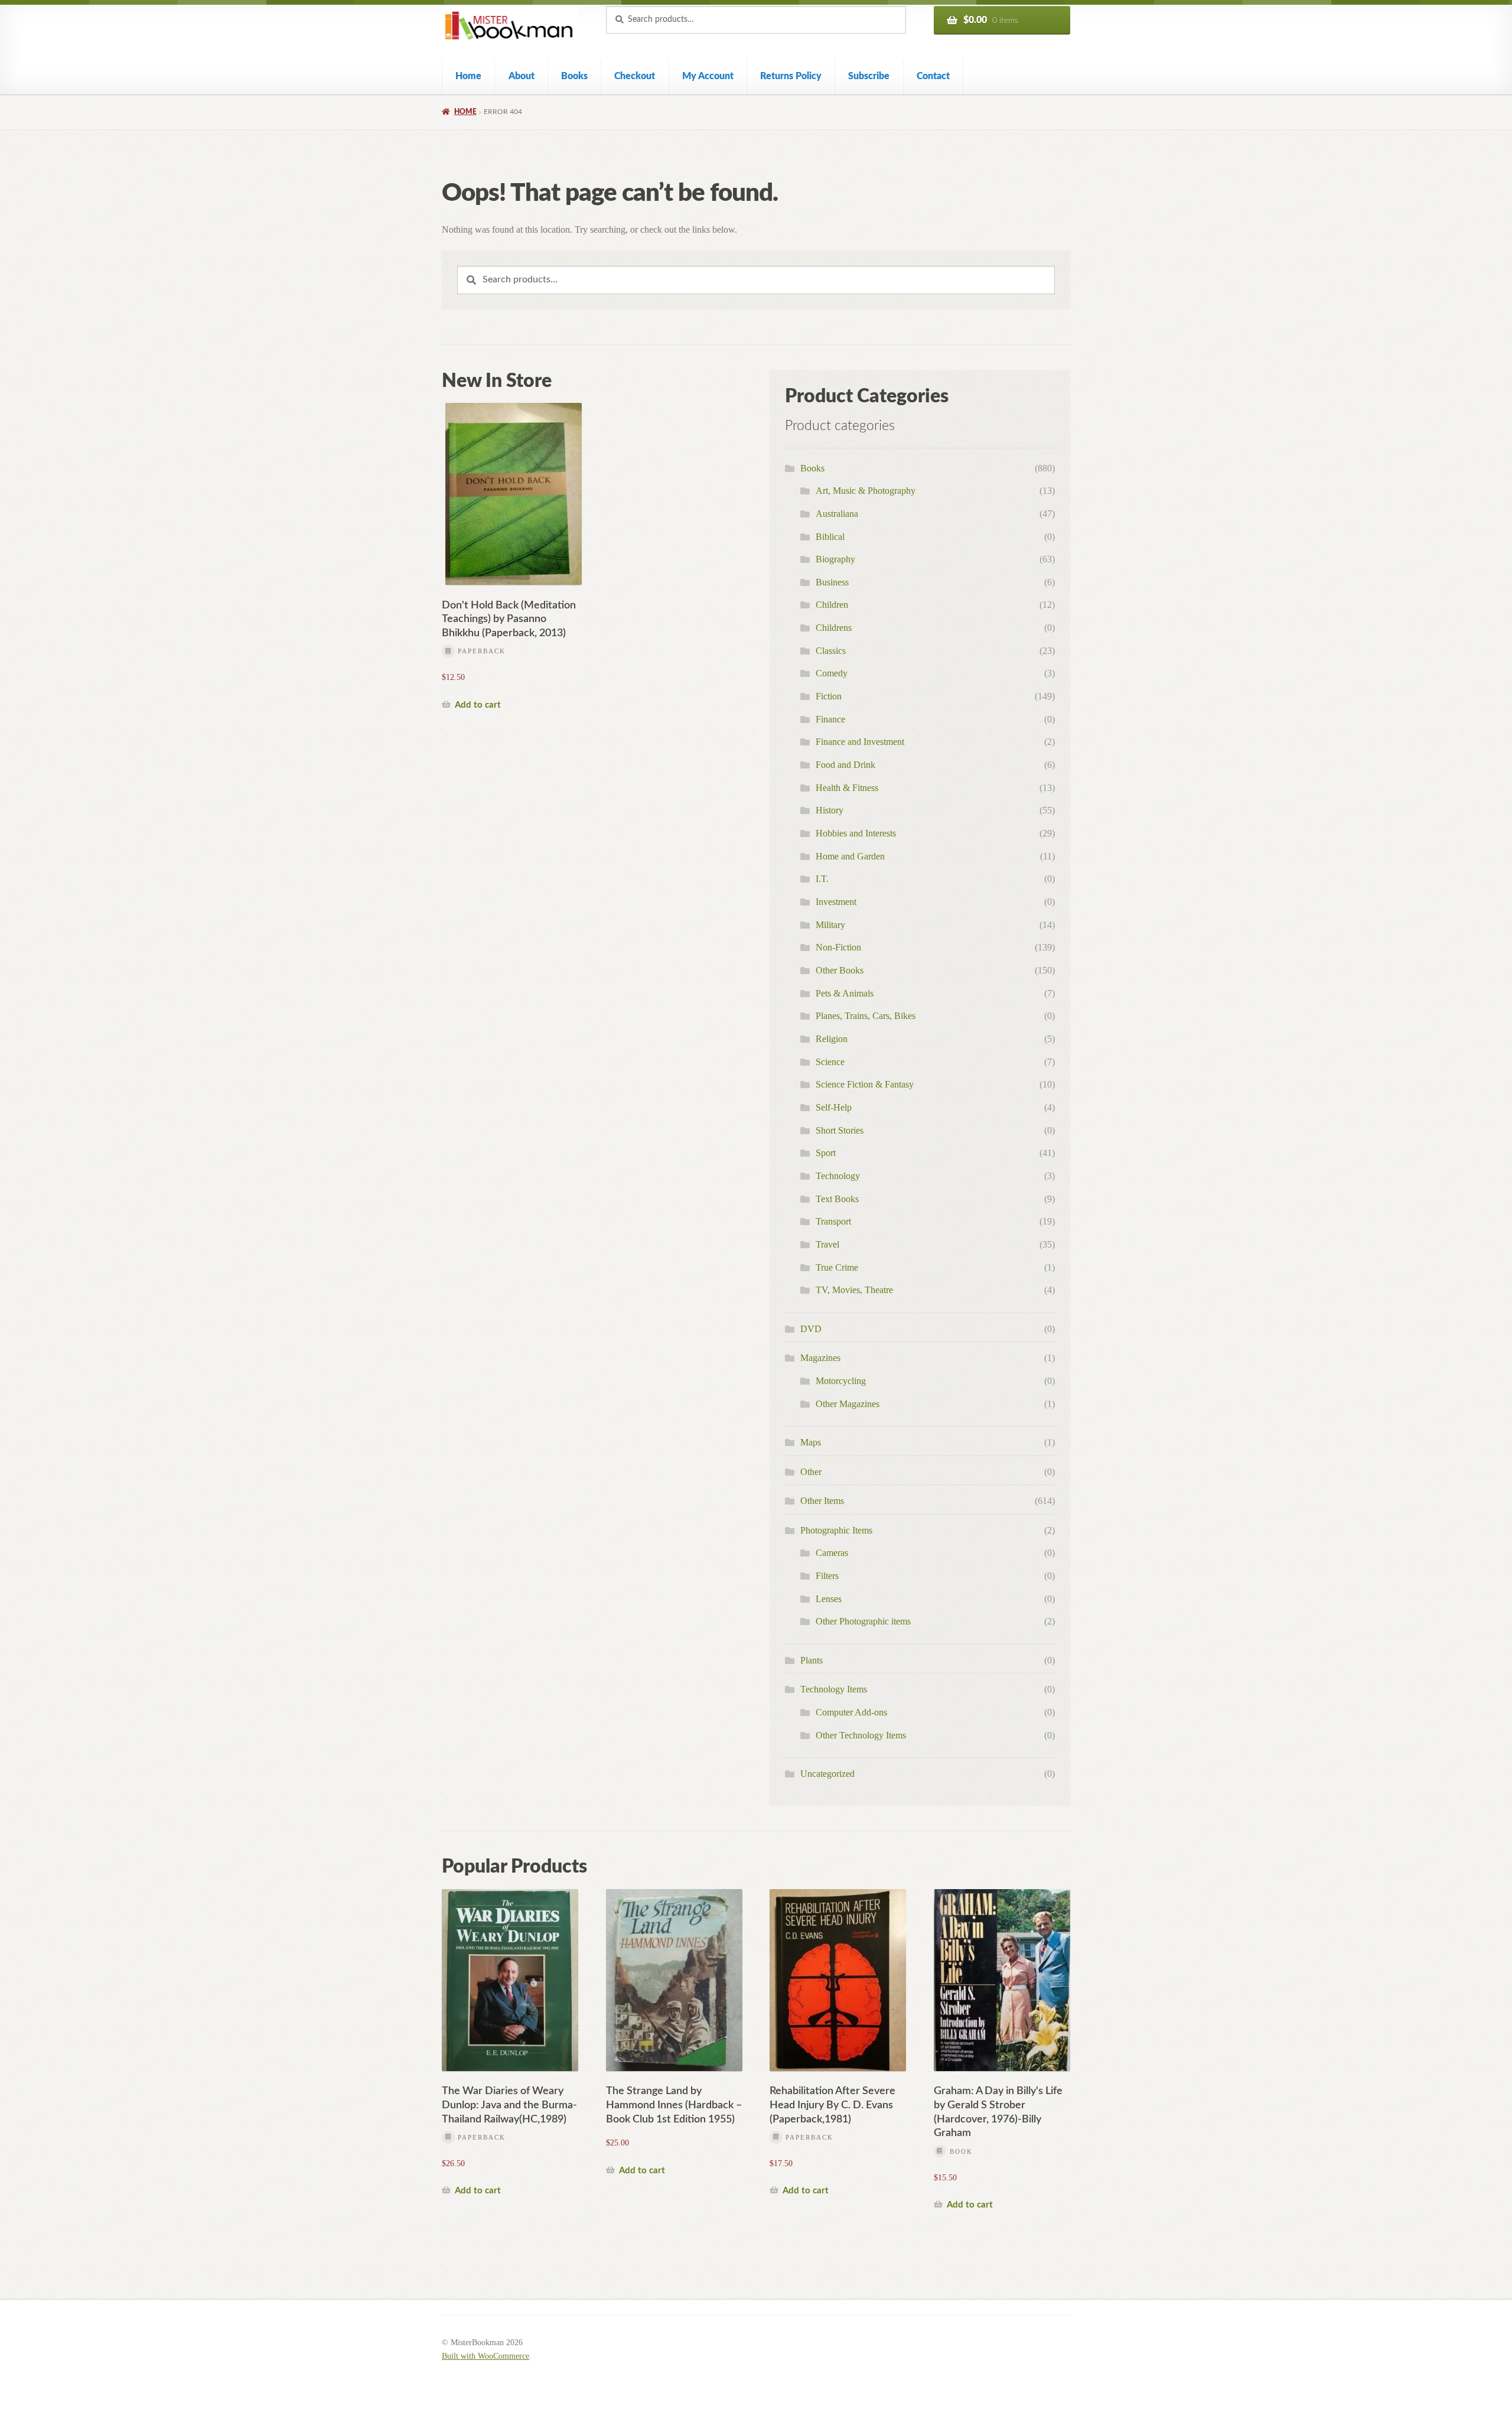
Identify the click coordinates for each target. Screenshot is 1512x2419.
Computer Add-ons (851, 1712)
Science (830, 1062)
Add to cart (478, 705)
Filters (827, 1576)
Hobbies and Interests (856, 833)
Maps (811, 1442)
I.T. (822, 879)
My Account (708, 76)
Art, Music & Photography (866, 491)
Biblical (830, 537)
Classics (831, 651)
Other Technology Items (861, 1735)
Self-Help (834, 1107)
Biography (835, 559)
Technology (838, 1176)
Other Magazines (848, 1404)
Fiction (829, 696)
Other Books (840, 970)
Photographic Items (836, 1530)
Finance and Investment (860, 742)
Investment (836, 902)
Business (832, 582)
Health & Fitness (847, 788)
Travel (827, 1244)
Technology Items (834, 1689)
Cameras (832, 1553)
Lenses (829, 1599)
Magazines (820, 1358)
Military (830, 925)
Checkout (635, 76)
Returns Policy (791, 76)
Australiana (837, 514)
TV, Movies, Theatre (854, 1290)
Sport (826, 1153)
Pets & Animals (845, 993)
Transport (833, 1221)
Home (468, 76)
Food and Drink (845, 765)
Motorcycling (841, 1381)
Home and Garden (850, 856)
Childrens (834, 628)
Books (574, 76)
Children (832, 605)
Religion (832, 1039)
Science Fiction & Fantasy (865, 1084)
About (522, 76)
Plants (812, 1660)
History (830, 810)
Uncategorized (827, 1774)
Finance (830, 719)
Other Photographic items (863, 1621)
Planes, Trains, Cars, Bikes (866, 1016)
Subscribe (869, 76)
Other (811, 1472)
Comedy (832, 673)
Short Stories (840, 1130)
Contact (933, 76)
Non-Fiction (838, 947)
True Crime (837, 1267)
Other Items (822, 1501)
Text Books (837, 1199)
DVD (811, 1329)
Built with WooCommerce (485, 2356)
